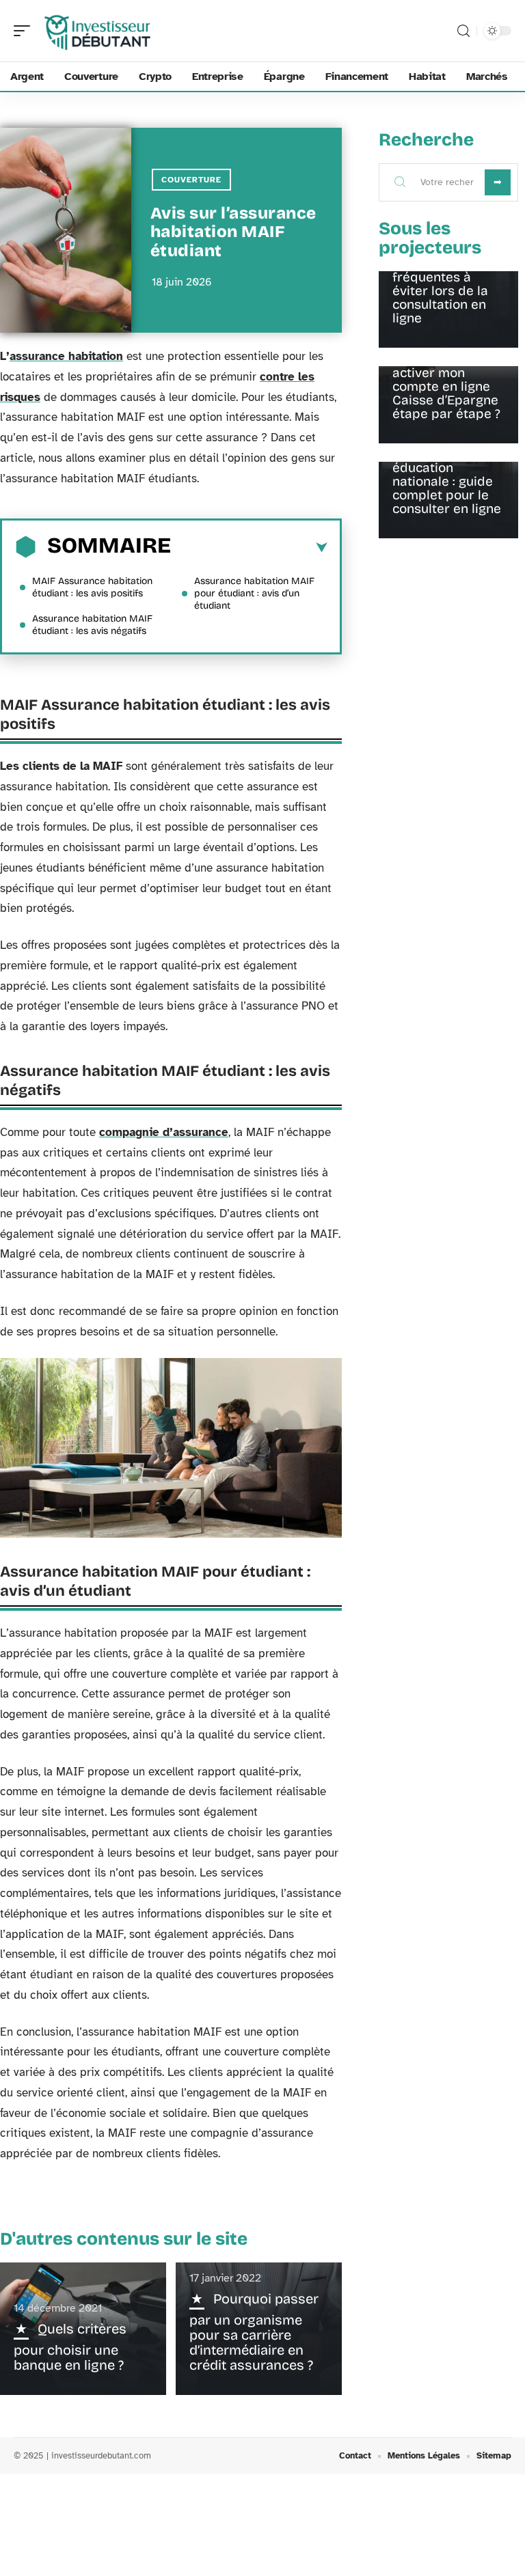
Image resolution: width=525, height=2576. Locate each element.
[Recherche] (463, 31)
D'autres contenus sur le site (124, 2239)
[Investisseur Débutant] (98, 31)
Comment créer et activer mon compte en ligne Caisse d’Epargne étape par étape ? (448, 386)
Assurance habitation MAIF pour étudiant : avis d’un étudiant (254, 593)
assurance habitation (66, 356)
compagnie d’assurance (164, 1132)
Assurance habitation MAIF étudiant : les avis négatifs (92, 625)
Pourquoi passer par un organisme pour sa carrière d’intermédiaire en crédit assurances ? (254, 2332)
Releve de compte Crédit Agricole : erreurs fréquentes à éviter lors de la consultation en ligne (447, 277)
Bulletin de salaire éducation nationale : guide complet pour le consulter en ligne (447, 481)
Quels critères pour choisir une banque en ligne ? (70, 2347)
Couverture (191, 180)
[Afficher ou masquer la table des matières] (249, 548)
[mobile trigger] (25, 31)
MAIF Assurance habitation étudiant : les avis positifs (92, 587)
